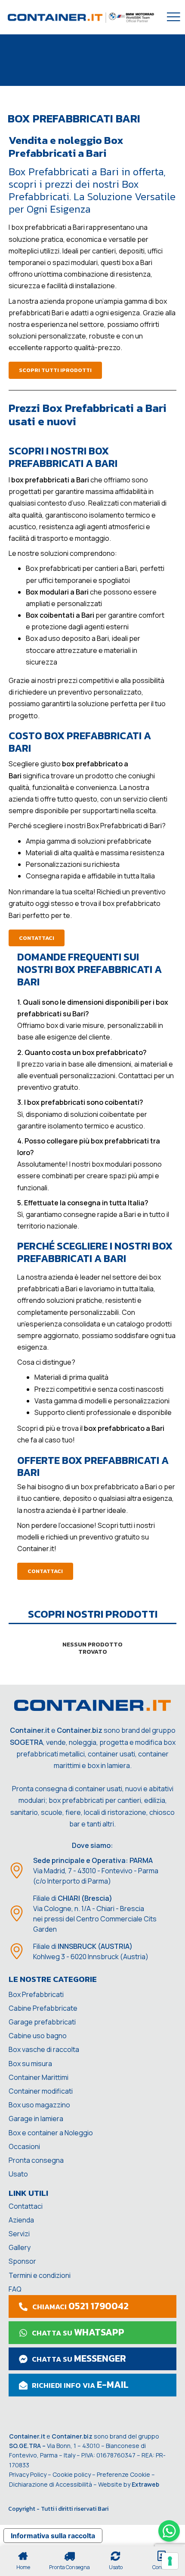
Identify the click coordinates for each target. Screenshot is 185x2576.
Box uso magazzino (39, 2105)
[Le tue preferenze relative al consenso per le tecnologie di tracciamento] (170, 2561)
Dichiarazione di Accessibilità (51, 2484)
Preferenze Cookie (123, 2474)
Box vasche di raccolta (44, 2049)
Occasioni (24, 2146)
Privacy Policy (28, 2474)
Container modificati (41, 2091)
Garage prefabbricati (42, 2022)
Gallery (20, 2247)
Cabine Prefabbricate (43, 2008)
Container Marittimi (39, 2077)
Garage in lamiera (36, 2119)
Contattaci (26, 2206)
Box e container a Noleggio (51, 2133)
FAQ (15, 2289)
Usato (18, 2174)
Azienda (21, 2220)
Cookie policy (72, 2474)
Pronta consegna (36, 2160)
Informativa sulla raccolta (53, 2536)
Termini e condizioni (40, 2275)
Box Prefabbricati (36, 1994)
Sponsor (22, 2261)
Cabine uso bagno (38, 2036)
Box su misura (30, 2064)
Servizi (19, 2234)
